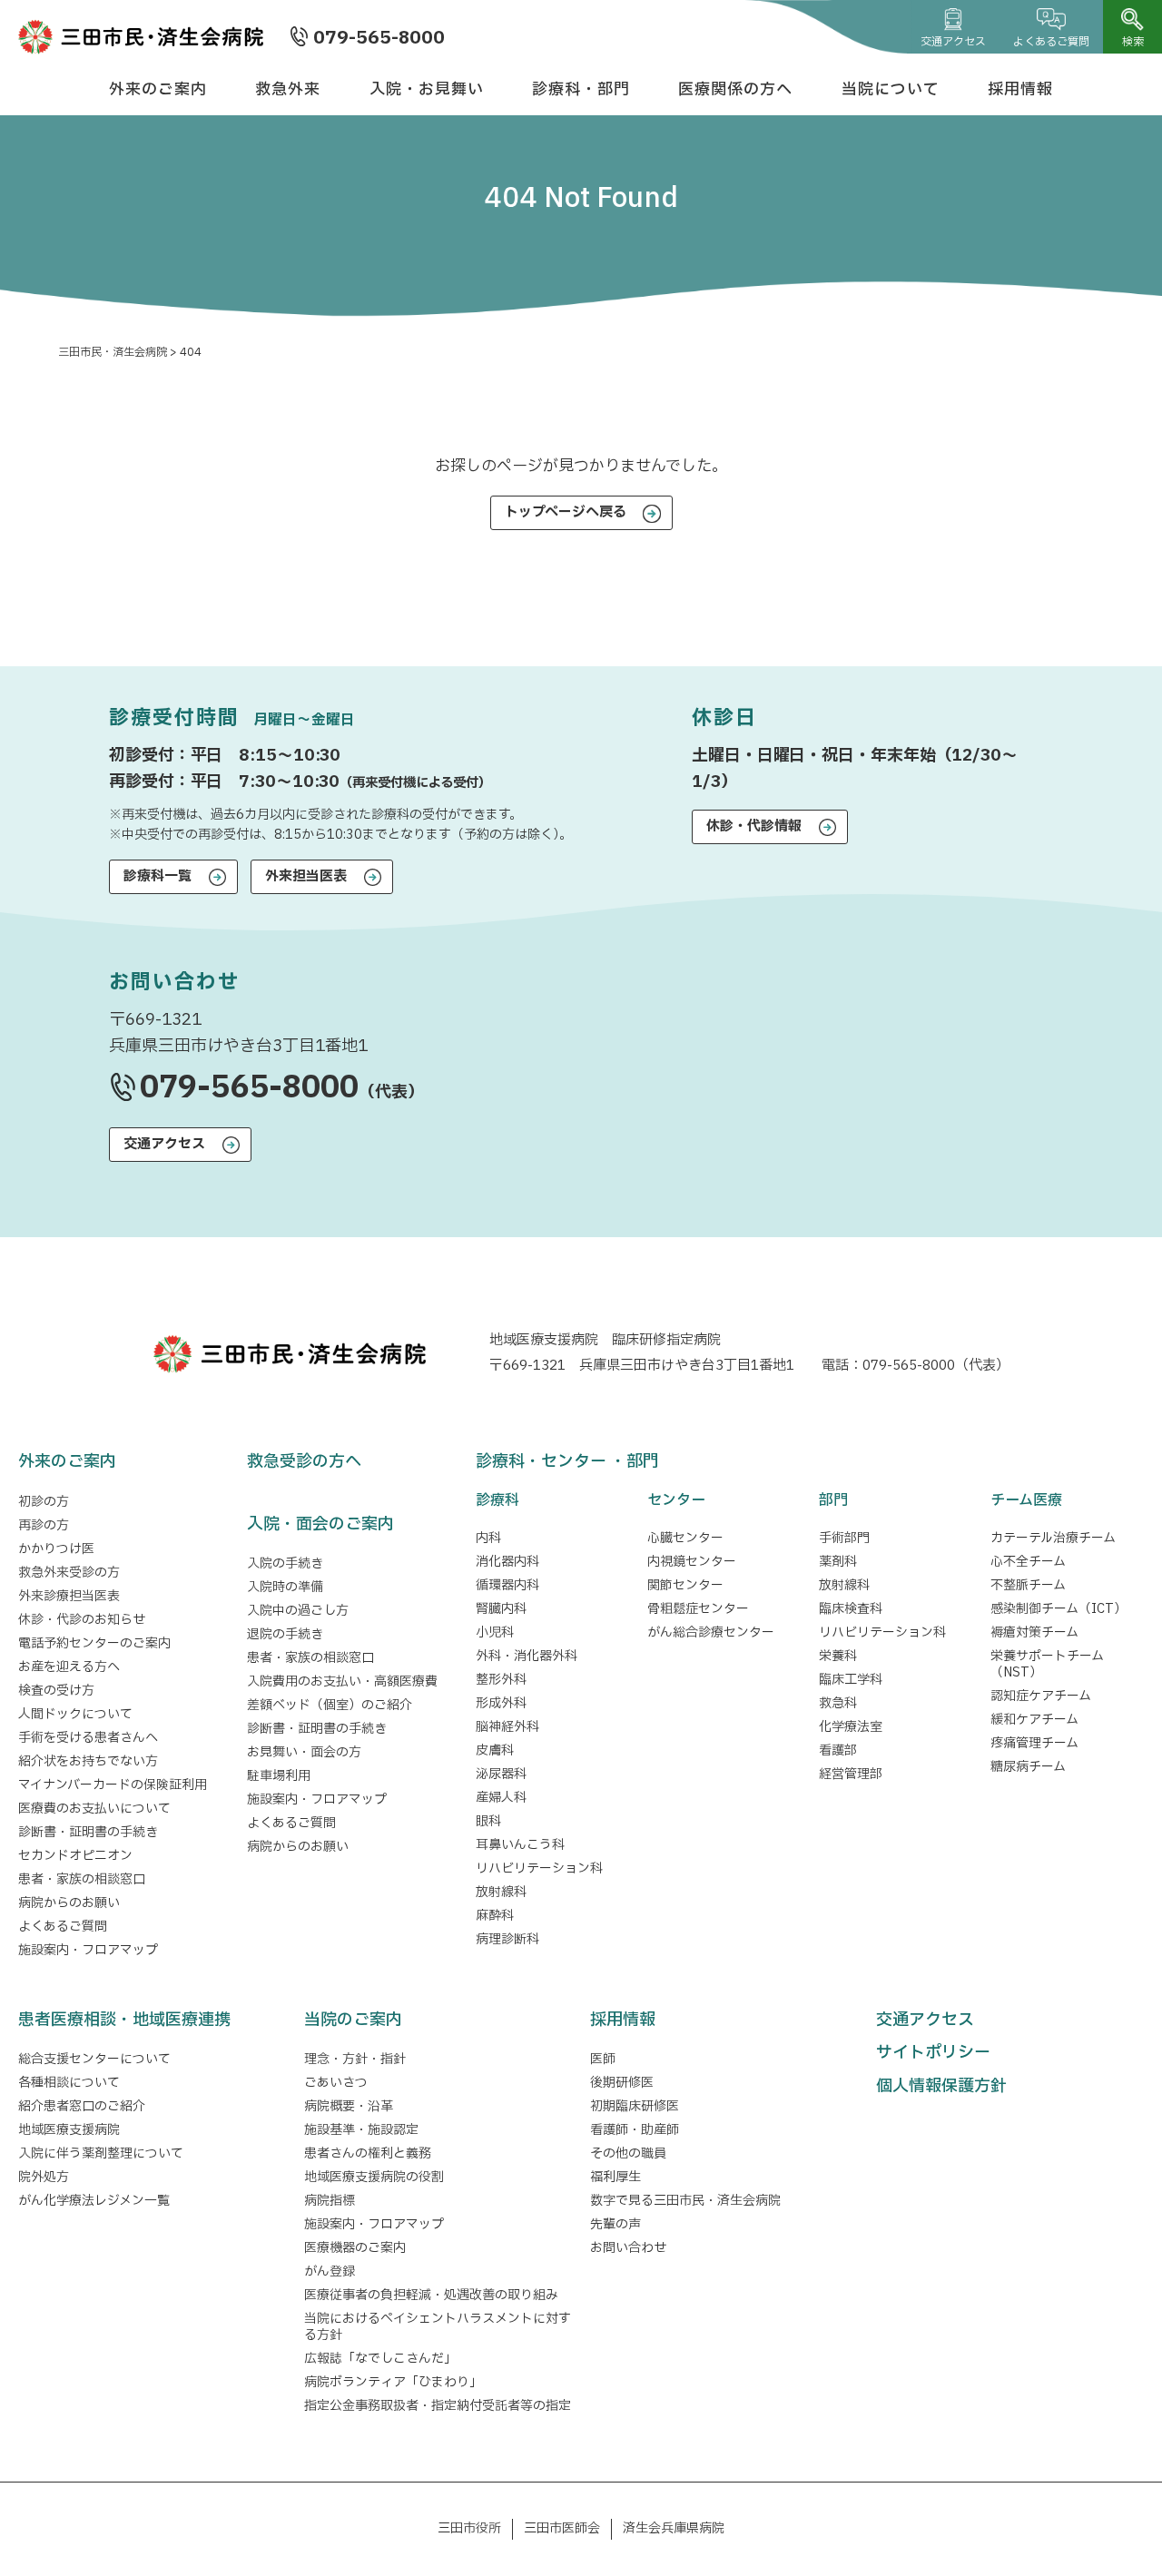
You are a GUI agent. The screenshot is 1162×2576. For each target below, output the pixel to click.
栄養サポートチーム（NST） (1047, 1664)
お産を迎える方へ (69, 1667)
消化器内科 (507, 1562)
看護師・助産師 (635, 2130)
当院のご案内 (353, 2020)
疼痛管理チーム (1034, 1743)
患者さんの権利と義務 (368, 2153)
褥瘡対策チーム (1034, 1632)
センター (676, 1500)
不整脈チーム (1028, 1585)
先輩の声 (615, 2224)
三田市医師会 (562, 2528)
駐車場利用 (279, 1776)
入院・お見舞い (427, 89)
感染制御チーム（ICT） (1059, 1609)
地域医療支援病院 (69, 2130)
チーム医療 (1026, 1500)
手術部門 (844, 1538)
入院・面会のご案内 (320, 1524)
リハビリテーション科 (539, 1868)
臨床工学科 (851, 1680)
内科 (488, 1538)
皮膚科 (495, 1750)
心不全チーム (1028, 1562)
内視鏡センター (692, 1562)
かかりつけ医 (56, 1549)
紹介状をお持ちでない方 (88, 1761)
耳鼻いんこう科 (520, 1845)
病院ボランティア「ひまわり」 (396, 2382)
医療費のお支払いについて (94, 1809)
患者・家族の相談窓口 (82, 1879)
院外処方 (44, 2177)
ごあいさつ (336, 2083)
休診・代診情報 (754, 826)
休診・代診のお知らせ (82, 1620)
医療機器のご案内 (355, 2248)
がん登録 (330, 2271)
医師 (603, 2059)
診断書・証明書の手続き (88, 1832)
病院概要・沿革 (349, 2106)
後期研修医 (622, 2083)
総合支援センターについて (94, 2059)
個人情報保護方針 (941, 2086)
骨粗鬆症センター (698, 1609)
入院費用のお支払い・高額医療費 (342, 1681)
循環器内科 (507, 1585)
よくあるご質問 (1051, 42)
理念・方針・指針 (355, 2059)
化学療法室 (851, 1727)
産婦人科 (501, 1798)
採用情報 (1020, 89)
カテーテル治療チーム (1053, 1538)
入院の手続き (285, 1563)
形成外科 (501, 1703)
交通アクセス (953, 42)
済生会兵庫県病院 (674, 2528)
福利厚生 (615, 2177)
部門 (833, 1500)
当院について (891, 89)
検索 (1133, 42)
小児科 (495, 1632)
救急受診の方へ (304, 1462)
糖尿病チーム (1028, 1767)
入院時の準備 (285, 1587)
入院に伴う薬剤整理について (101, 2153)
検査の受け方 (56, 1691)
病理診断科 (507, 1939)
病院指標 (330, 2201)
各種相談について (69, 2083)
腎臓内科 (501, 1609)
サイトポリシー (933, 2053)
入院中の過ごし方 (298, 1611)
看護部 (838, 1750)
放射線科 (501, 1892)
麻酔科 (495, 1916)
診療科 (497, 1500)
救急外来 (288, 89)
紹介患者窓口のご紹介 (82, 2106)
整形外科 (501, 1680)
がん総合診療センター (711, 1632)
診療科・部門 (581, 89)
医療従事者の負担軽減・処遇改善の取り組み (431, 2295)
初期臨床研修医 (635, 2106)
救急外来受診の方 (69, 1573)
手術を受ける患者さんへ (88, 1738)
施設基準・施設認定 (361, 2130)
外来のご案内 (158, 89)
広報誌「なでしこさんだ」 (380, 2359)
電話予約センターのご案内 (94, 1643)
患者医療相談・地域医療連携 (124, 2020)
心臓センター (685, 1538)
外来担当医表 (306, 876)
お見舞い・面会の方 (304, 1752)
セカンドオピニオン (75, 1856)
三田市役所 (469, 2528)
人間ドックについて (75, 1714)
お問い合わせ (628, 2248)
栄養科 (838, 1656)
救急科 (838, 1703)
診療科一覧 (158, 876)
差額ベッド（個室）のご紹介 (330, 1705)
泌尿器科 (501, 1774)
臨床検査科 (851, 1609)
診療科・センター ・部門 (567, 1462)
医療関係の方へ (735, 89)
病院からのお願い (69, 1903)
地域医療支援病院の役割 (374, 2177)
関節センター (685, 1585)
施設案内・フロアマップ (88, 1950)
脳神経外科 (507, 1727)
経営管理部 (851, 1774)
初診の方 (44, 1502)
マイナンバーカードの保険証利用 (113, 1785)
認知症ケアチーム (1041, 1696)
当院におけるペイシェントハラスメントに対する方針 (438, 2327)
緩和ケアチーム (1034, 1720)
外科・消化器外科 (527, 1656)
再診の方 (44, 1525)
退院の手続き (285, 1634)
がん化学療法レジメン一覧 (94, 2201)
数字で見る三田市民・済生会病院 (685, 2201)
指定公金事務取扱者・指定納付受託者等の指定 (438, 2406)
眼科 (488, 1821)
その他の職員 (628, 2153)
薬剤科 (838, 1562)
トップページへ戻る (566, 512)
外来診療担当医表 (69, 1596)
